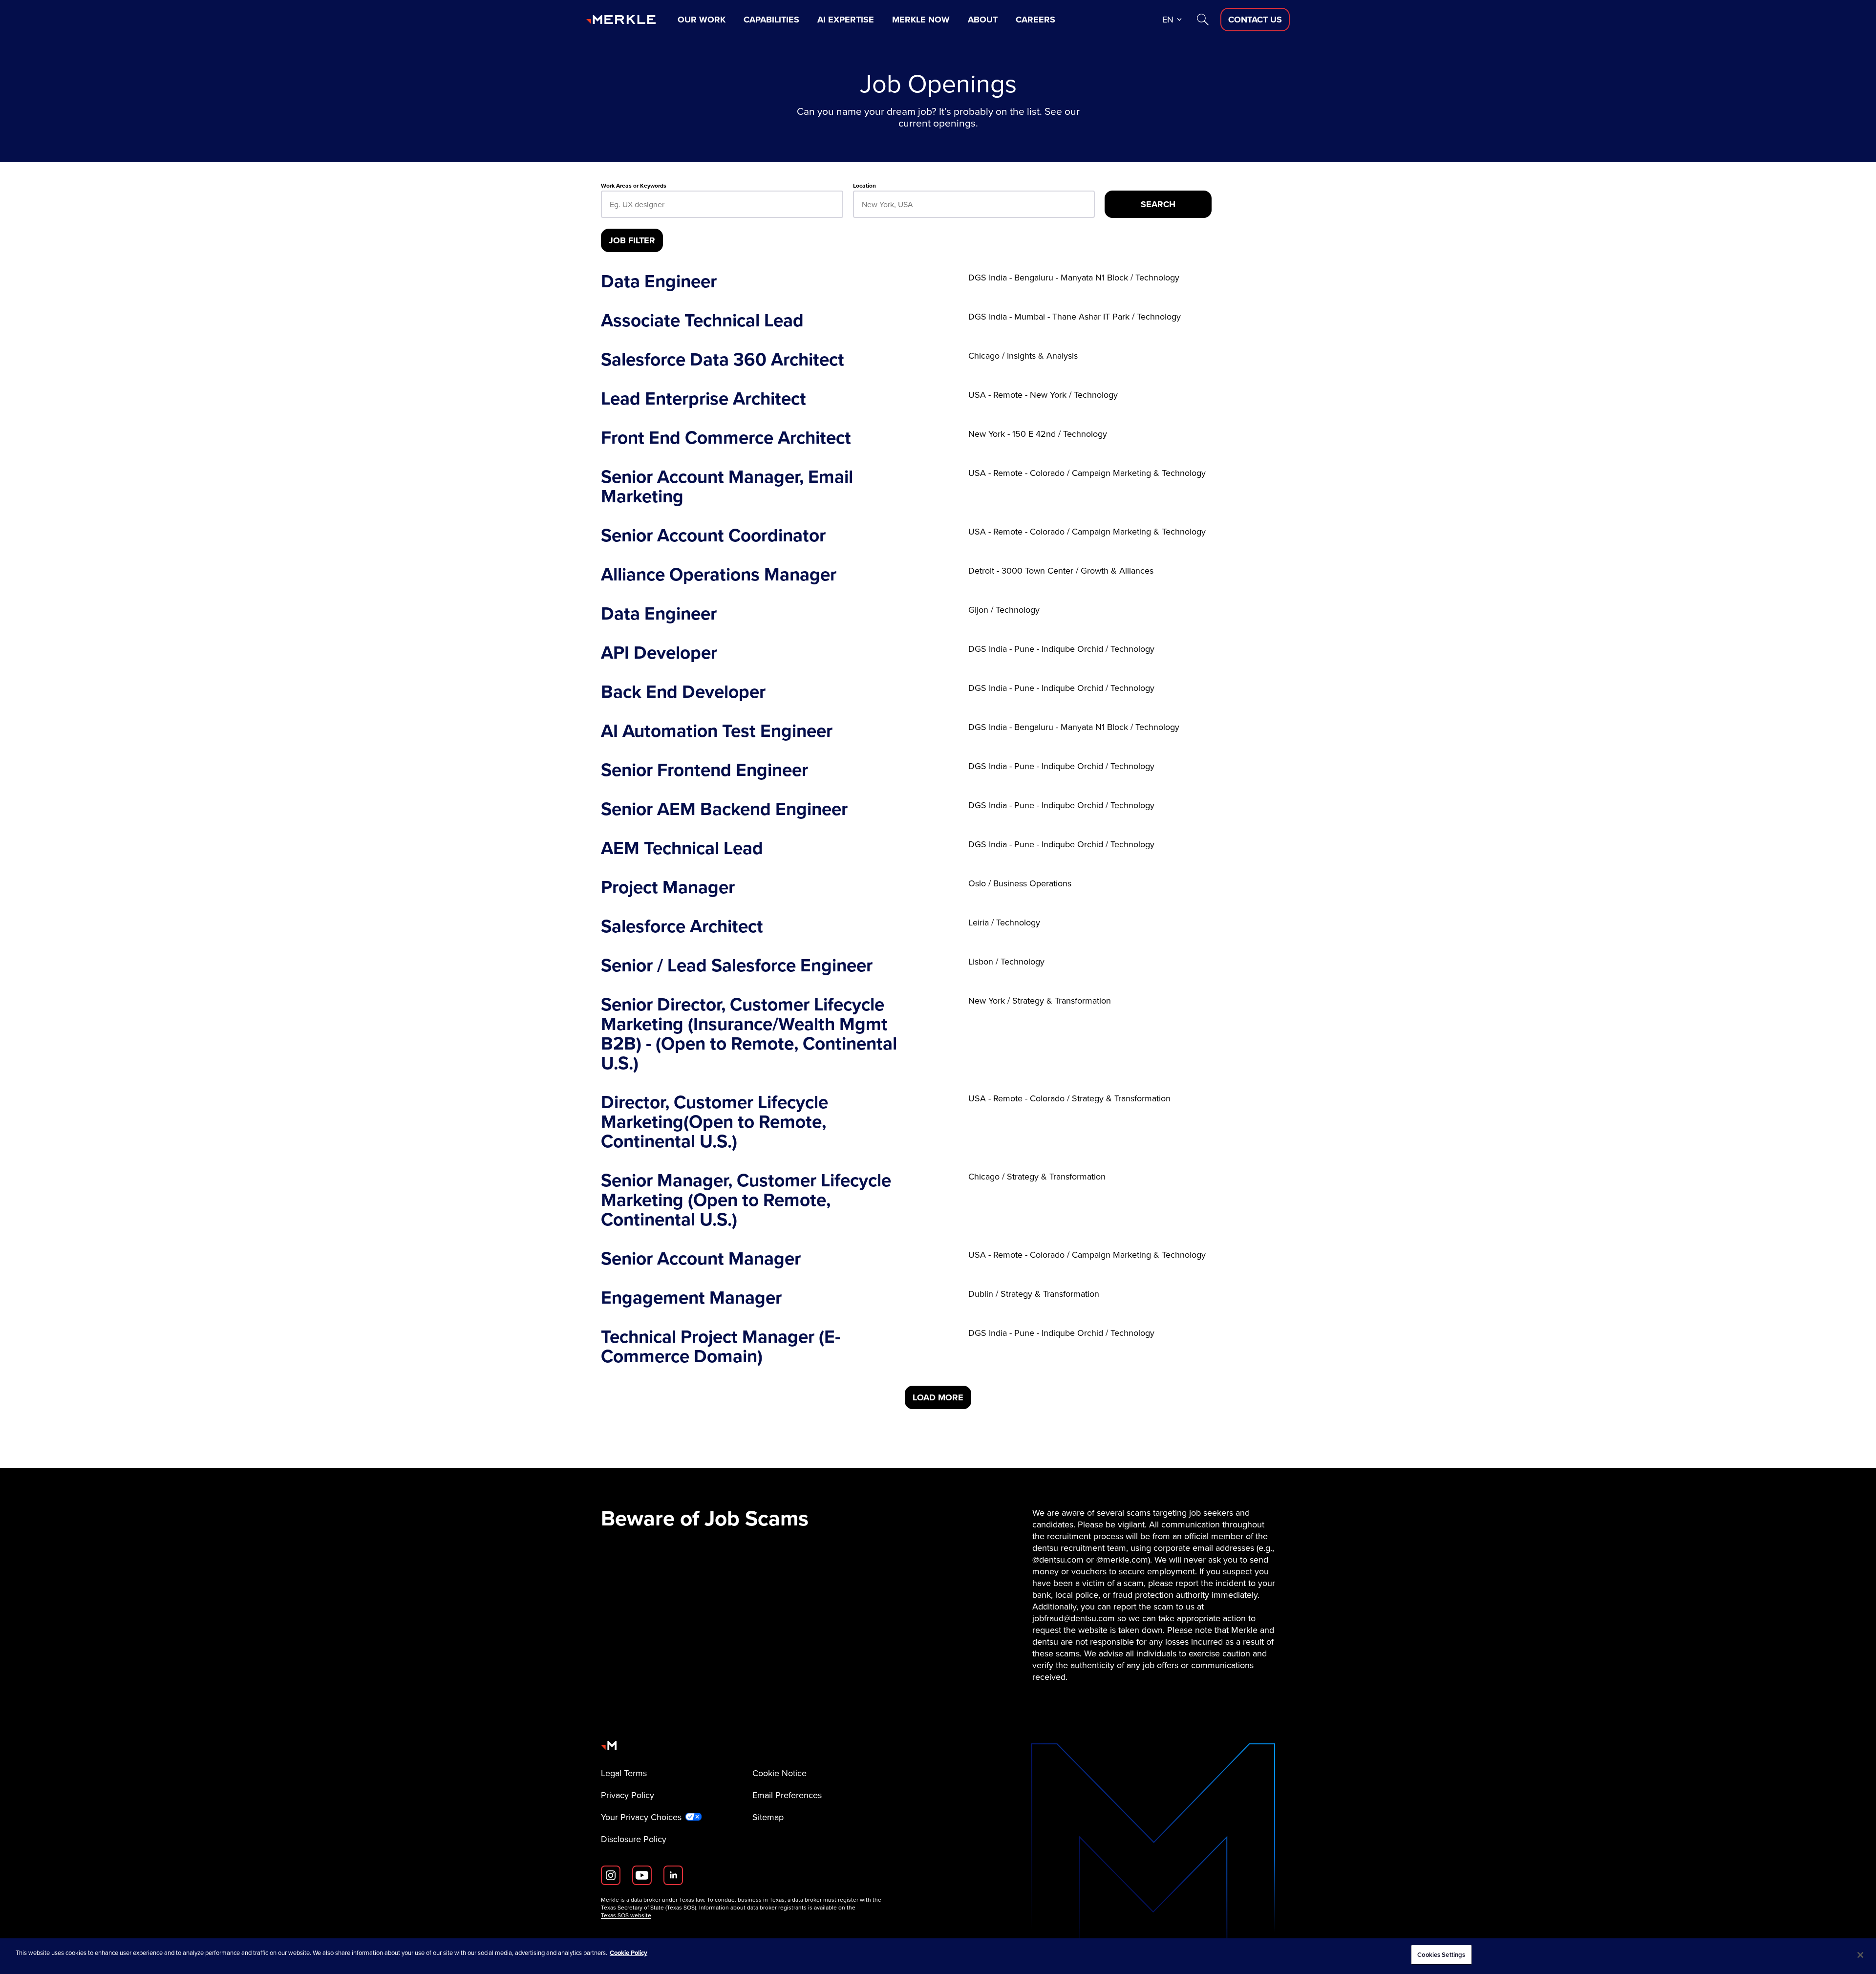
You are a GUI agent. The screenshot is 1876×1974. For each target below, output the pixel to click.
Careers (1035, 20)
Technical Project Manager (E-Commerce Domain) (721, 1347)
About (983, 20)
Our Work (702, 20)
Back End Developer (683, 692)
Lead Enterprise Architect (703, 399)
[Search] (1203, 20)
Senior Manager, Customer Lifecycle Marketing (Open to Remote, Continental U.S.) (746, 1200)
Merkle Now (921, 20)
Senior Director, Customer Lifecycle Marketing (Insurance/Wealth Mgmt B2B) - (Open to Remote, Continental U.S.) (749, 1034)
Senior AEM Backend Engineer (724, 809)
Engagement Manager (691, 1298)
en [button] (1168, 20)
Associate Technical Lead (702, 321)
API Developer (659, 653)
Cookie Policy (629, 1953)
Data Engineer (659, 281)
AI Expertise (846, 20)
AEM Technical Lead (682, 848)
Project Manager (668, 887)
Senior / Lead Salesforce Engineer (737, 966)
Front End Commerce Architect (726, 438)
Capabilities (771, 20)
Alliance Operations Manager (719, 575)
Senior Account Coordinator (713, 536)
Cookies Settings (1441, 1955)
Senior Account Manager (701, 1259)
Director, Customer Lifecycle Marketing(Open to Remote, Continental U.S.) (714, 1122)
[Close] (1860, 1955)
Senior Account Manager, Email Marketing (727, 487)
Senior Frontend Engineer (704, 770)
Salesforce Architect (682, 926)
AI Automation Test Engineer (717, 731)
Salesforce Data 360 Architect (723, 360)
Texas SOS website (626, 1915)
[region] (938, 1956)
